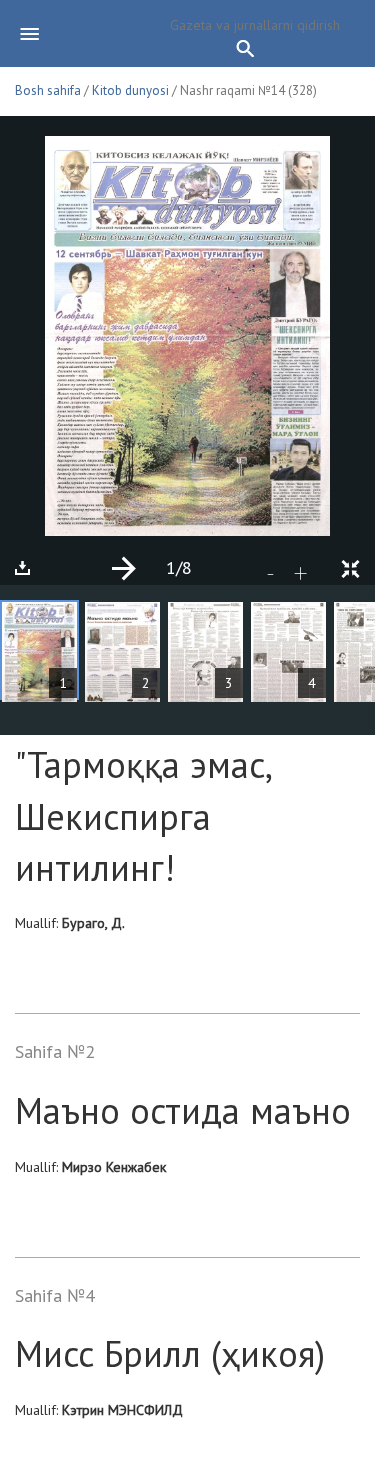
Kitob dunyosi (130, 90)
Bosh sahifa (48, 90)
